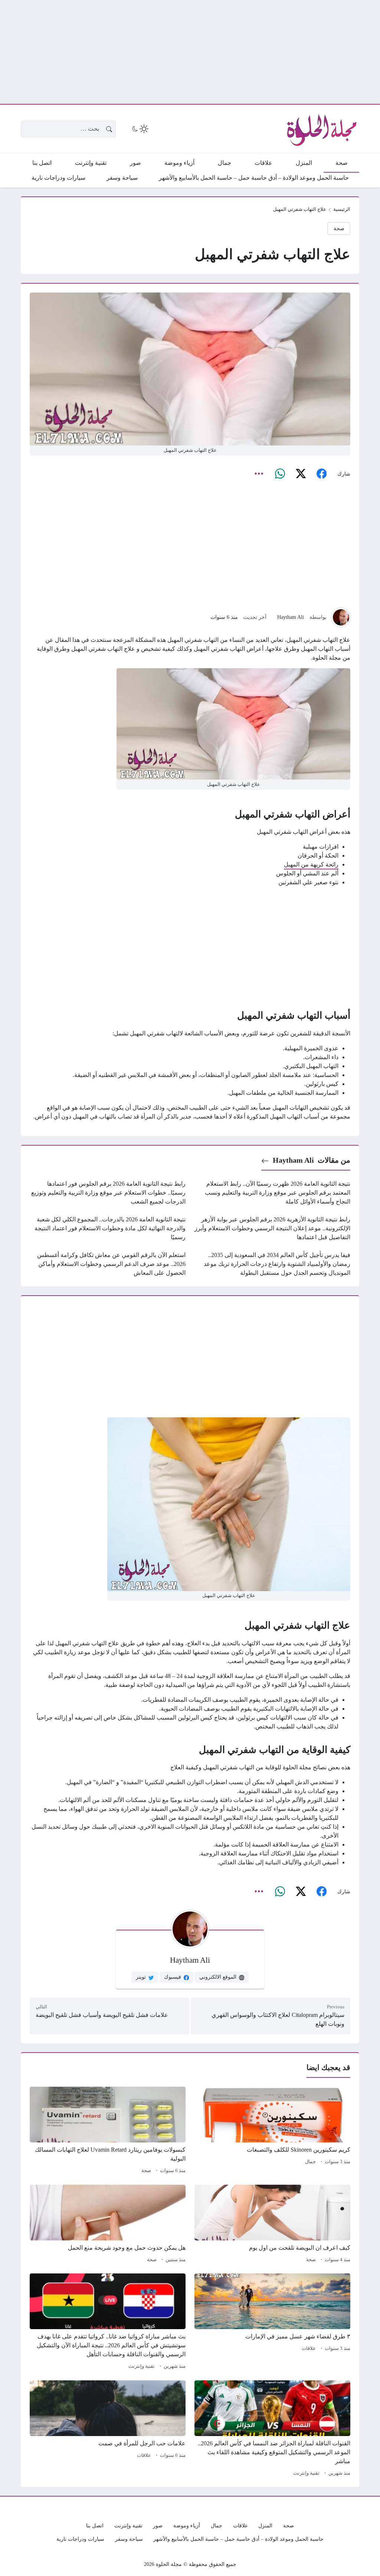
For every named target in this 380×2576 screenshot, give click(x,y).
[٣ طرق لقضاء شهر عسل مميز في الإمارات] (272, 2322)
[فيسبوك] (321, 474)
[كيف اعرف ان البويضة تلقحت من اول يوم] (272, 2225)
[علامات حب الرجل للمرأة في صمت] (108, 2429)
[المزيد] (259, 474)
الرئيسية (342, 209)
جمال (310, 2162)
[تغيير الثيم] (140, 129)
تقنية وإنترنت (142, 2366)
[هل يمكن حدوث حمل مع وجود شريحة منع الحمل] (108, 2225)
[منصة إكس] (301, 474)
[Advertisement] (190, 52)
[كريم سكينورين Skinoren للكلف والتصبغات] (272, 2131)
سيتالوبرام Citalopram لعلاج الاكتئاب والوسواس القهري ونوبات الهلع (278, 2019)
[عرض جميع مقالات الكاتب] (341, 617)
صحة (339, 228)
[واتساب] (280, 474)
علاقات (309, 2348)
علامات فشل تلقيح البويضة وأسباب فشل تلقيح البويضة (102, 2015)
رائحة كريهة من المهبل (311, 864)
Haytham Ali (291, 617)
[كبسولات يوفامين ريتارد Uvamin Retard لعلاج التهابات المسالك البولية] (108, 2131)
